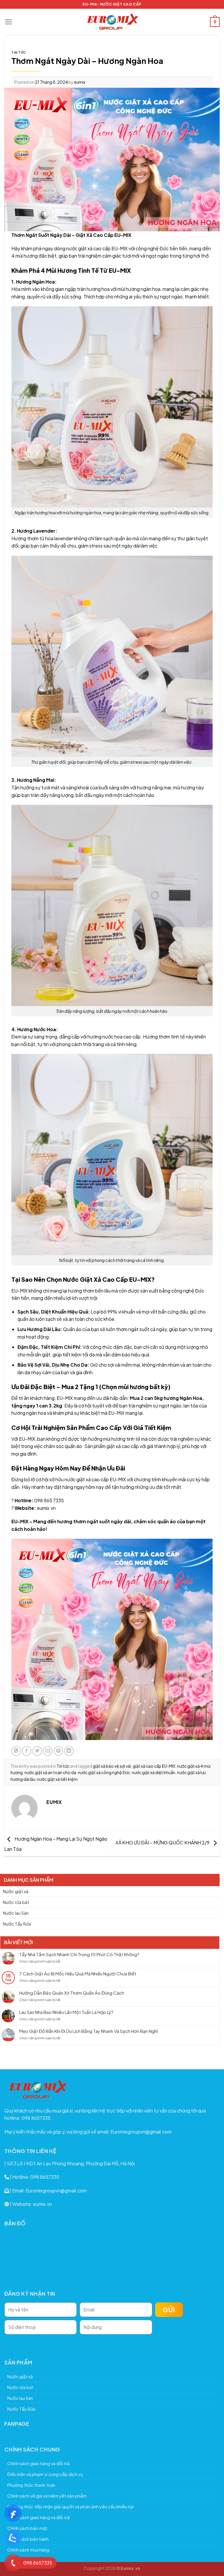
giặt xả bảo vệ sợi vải (112, 1766)
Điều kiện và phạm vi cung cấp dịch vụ (45, 2474)
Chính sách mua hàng (28, 2550)
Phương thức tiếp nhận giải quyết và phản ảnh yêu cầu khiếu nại (70, 2506)
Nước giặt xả (16, 1891)
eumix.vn (46, 1508)
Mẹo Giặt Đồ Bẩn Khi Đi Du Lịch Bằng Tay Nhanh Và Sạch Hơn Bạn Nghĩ (89, 2031)
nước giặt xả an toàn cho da (50, 1772)
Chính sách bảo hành (28, 2539)
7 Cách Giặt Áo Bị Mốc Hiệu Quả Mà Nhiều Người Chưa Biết (78, 1974)
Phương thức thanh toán (31, 2485)
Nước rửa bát (16, 1902)
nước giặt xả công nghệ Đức (104, 1772)
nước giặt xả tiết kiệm (57, 1779)
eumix (80, 82)
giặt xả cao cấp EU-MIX (154, 1766)
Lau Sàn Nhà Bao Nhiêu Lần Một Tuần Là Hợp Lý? (66, 2012)
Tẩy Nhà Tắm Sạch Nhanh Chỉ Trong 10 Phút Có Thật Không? (79, 1954)
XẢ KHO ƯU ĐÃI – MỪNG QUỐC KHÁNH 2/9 (163, 1843)
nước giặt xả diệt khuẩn (154, 1772)
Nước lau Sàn (16, 1913)
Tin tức (19, 52)
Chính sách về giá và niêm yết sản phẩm (47, 2496)
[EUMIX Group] (112, 22)
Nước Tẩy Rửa (17, 1924)
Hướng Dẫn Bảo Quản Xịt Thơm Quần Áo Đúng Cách (72, 1993)
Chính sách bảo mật (27, 2528)
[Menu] (9, 22)
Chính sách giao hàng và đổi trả (38, 2463)
